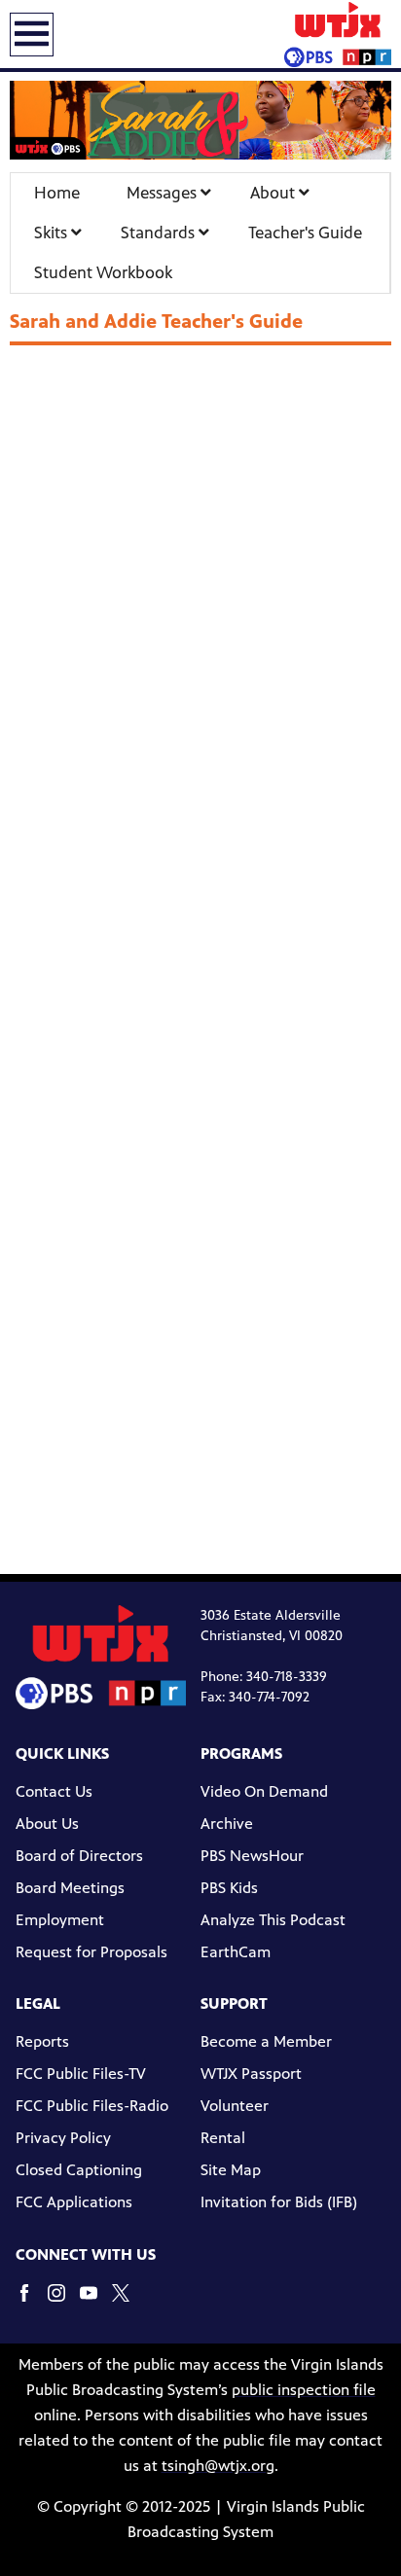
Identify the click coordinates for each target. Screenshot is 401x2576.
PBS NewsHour (252, 1856)
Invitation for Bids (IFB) (279, 2202)
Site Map (231, 2170)
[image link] (200, 121)
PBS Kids (229, 1888)
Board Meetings (70, 1888)
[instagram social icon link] (64, 2302)
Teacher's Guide (305, 233)
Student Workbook (103, 272)
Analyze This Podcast (273, 1920)
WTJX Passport (251, 2074)
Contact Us (54, 1791)
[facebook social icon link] (32, 2302)
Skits (53, 233)
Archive (227, 1824)
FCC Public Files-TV (81, 2074)
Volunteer (235, 2106)
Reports (42, 2041)
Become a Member (266, 2041)
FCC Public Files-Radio (92, 2106)
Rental (223, 2138)
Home (57, 193)
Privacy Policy (63, 2138)
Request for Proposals (91, 1952)
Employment (60, 1920)
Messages (164, 193)
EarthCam (236, 1952)
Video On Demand (264, 1791)
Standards (160, 233)
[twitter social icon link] (128, 2302)
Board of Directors (79, 1856)
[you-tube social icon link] (96, 2302)
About (274, 193)
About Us (47, 1824)
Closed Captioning (79, 2170)
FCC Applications (74, 2202)
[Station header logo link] (338, 34)
